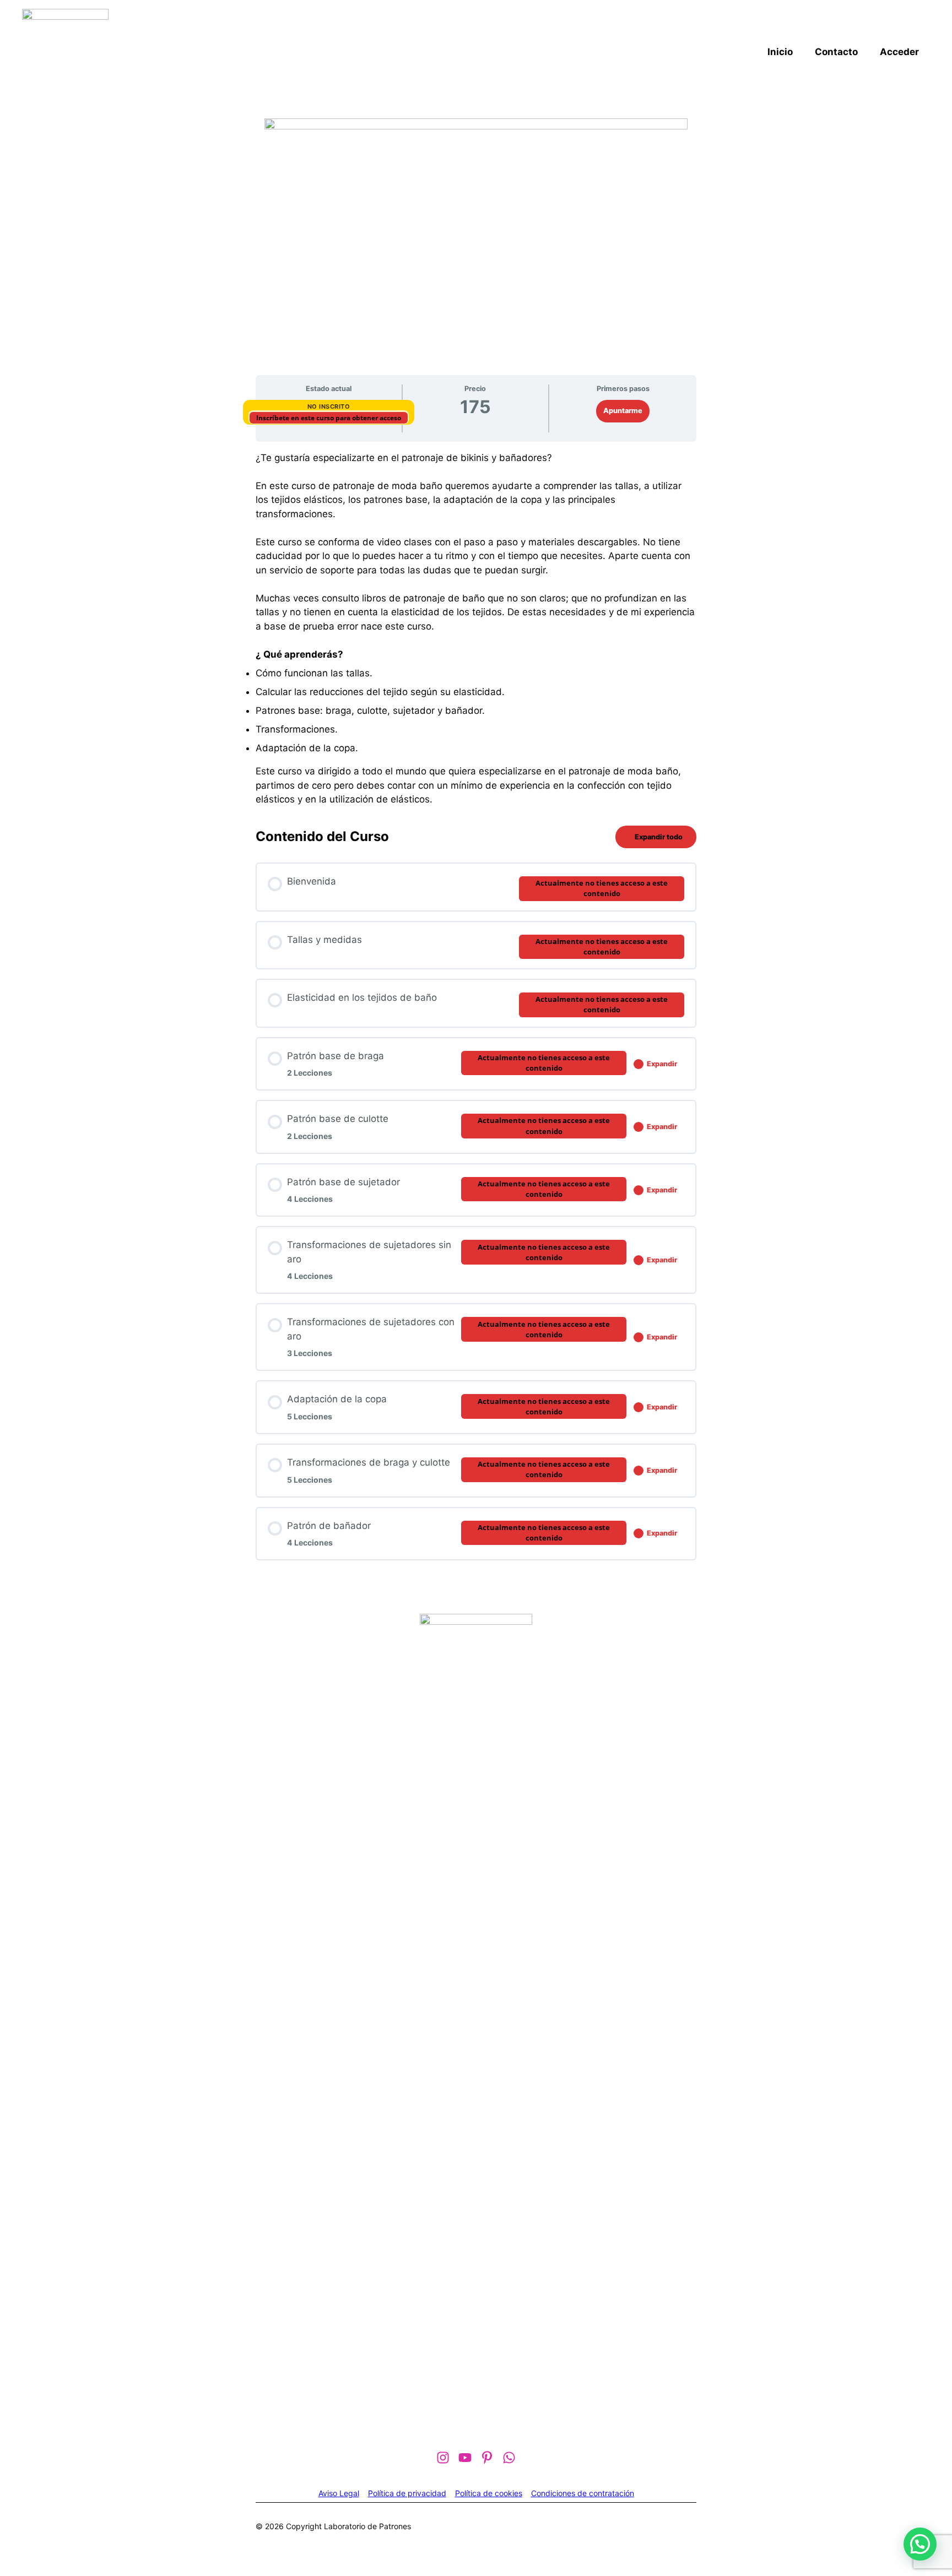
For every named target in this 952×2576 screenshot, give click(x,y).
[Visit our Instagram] (487, 2458)
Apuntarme (623, 411)
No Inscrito (329, 406)
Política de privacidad (407, 2493)
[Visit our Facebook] (443, 2458)
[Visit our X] (509, 2458)
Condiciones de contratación (583, 2493)
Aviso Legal (339, 2493)
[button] (920, 2544)
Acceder (899, 52)
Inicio (780, 52)
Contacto (836, 52)
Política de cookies (489, 2493)
